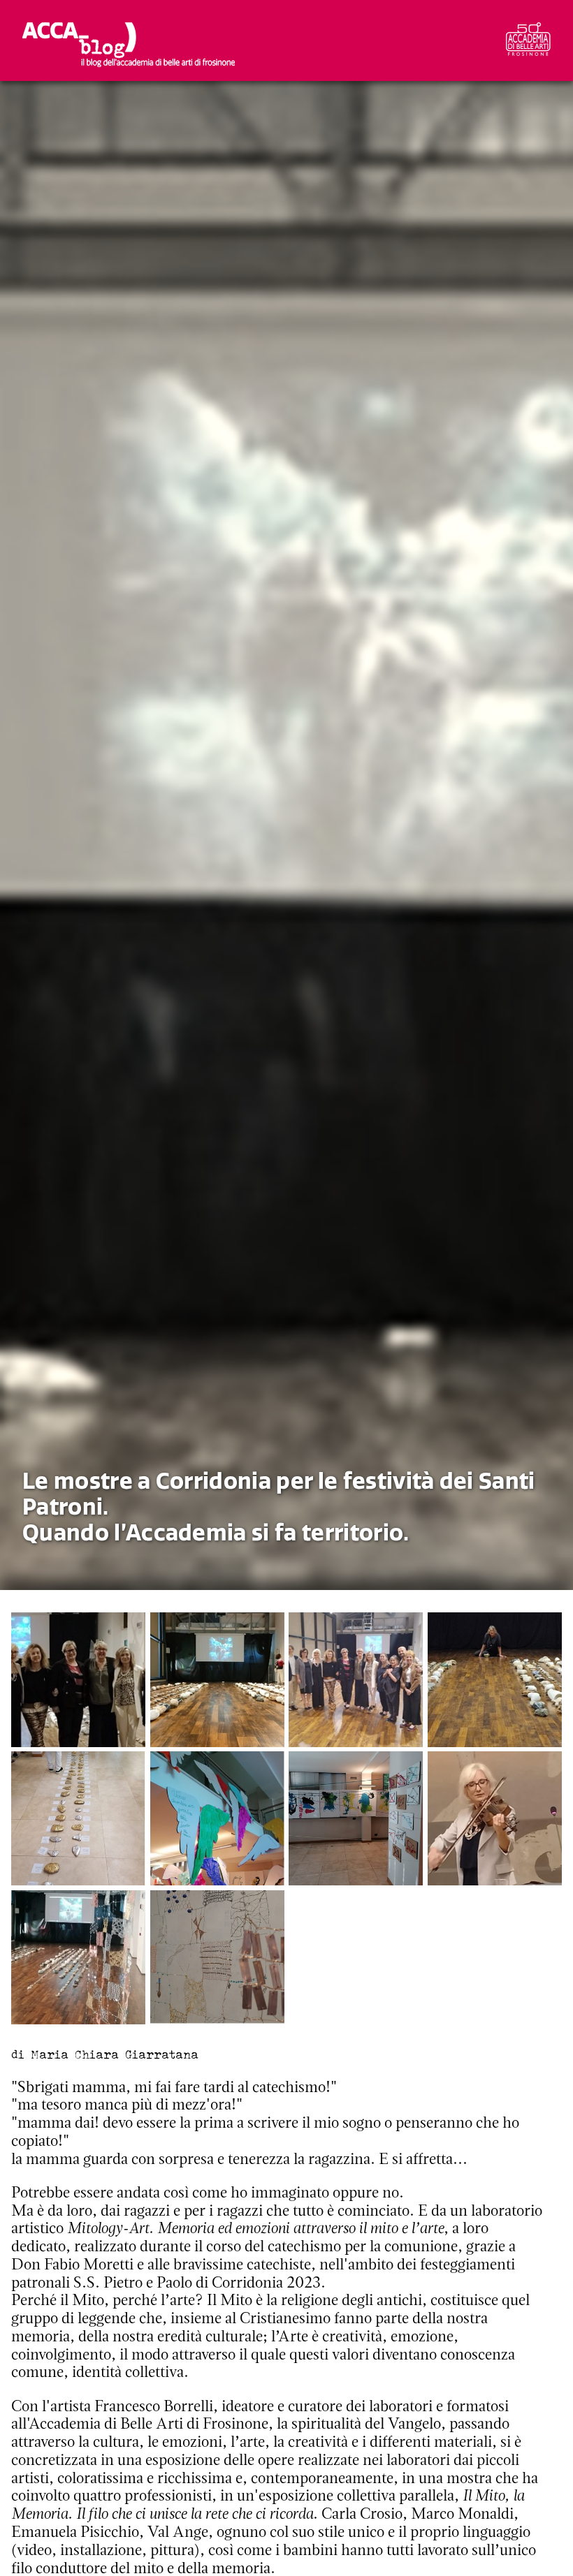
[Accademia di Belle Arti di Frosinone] (528, 41)
